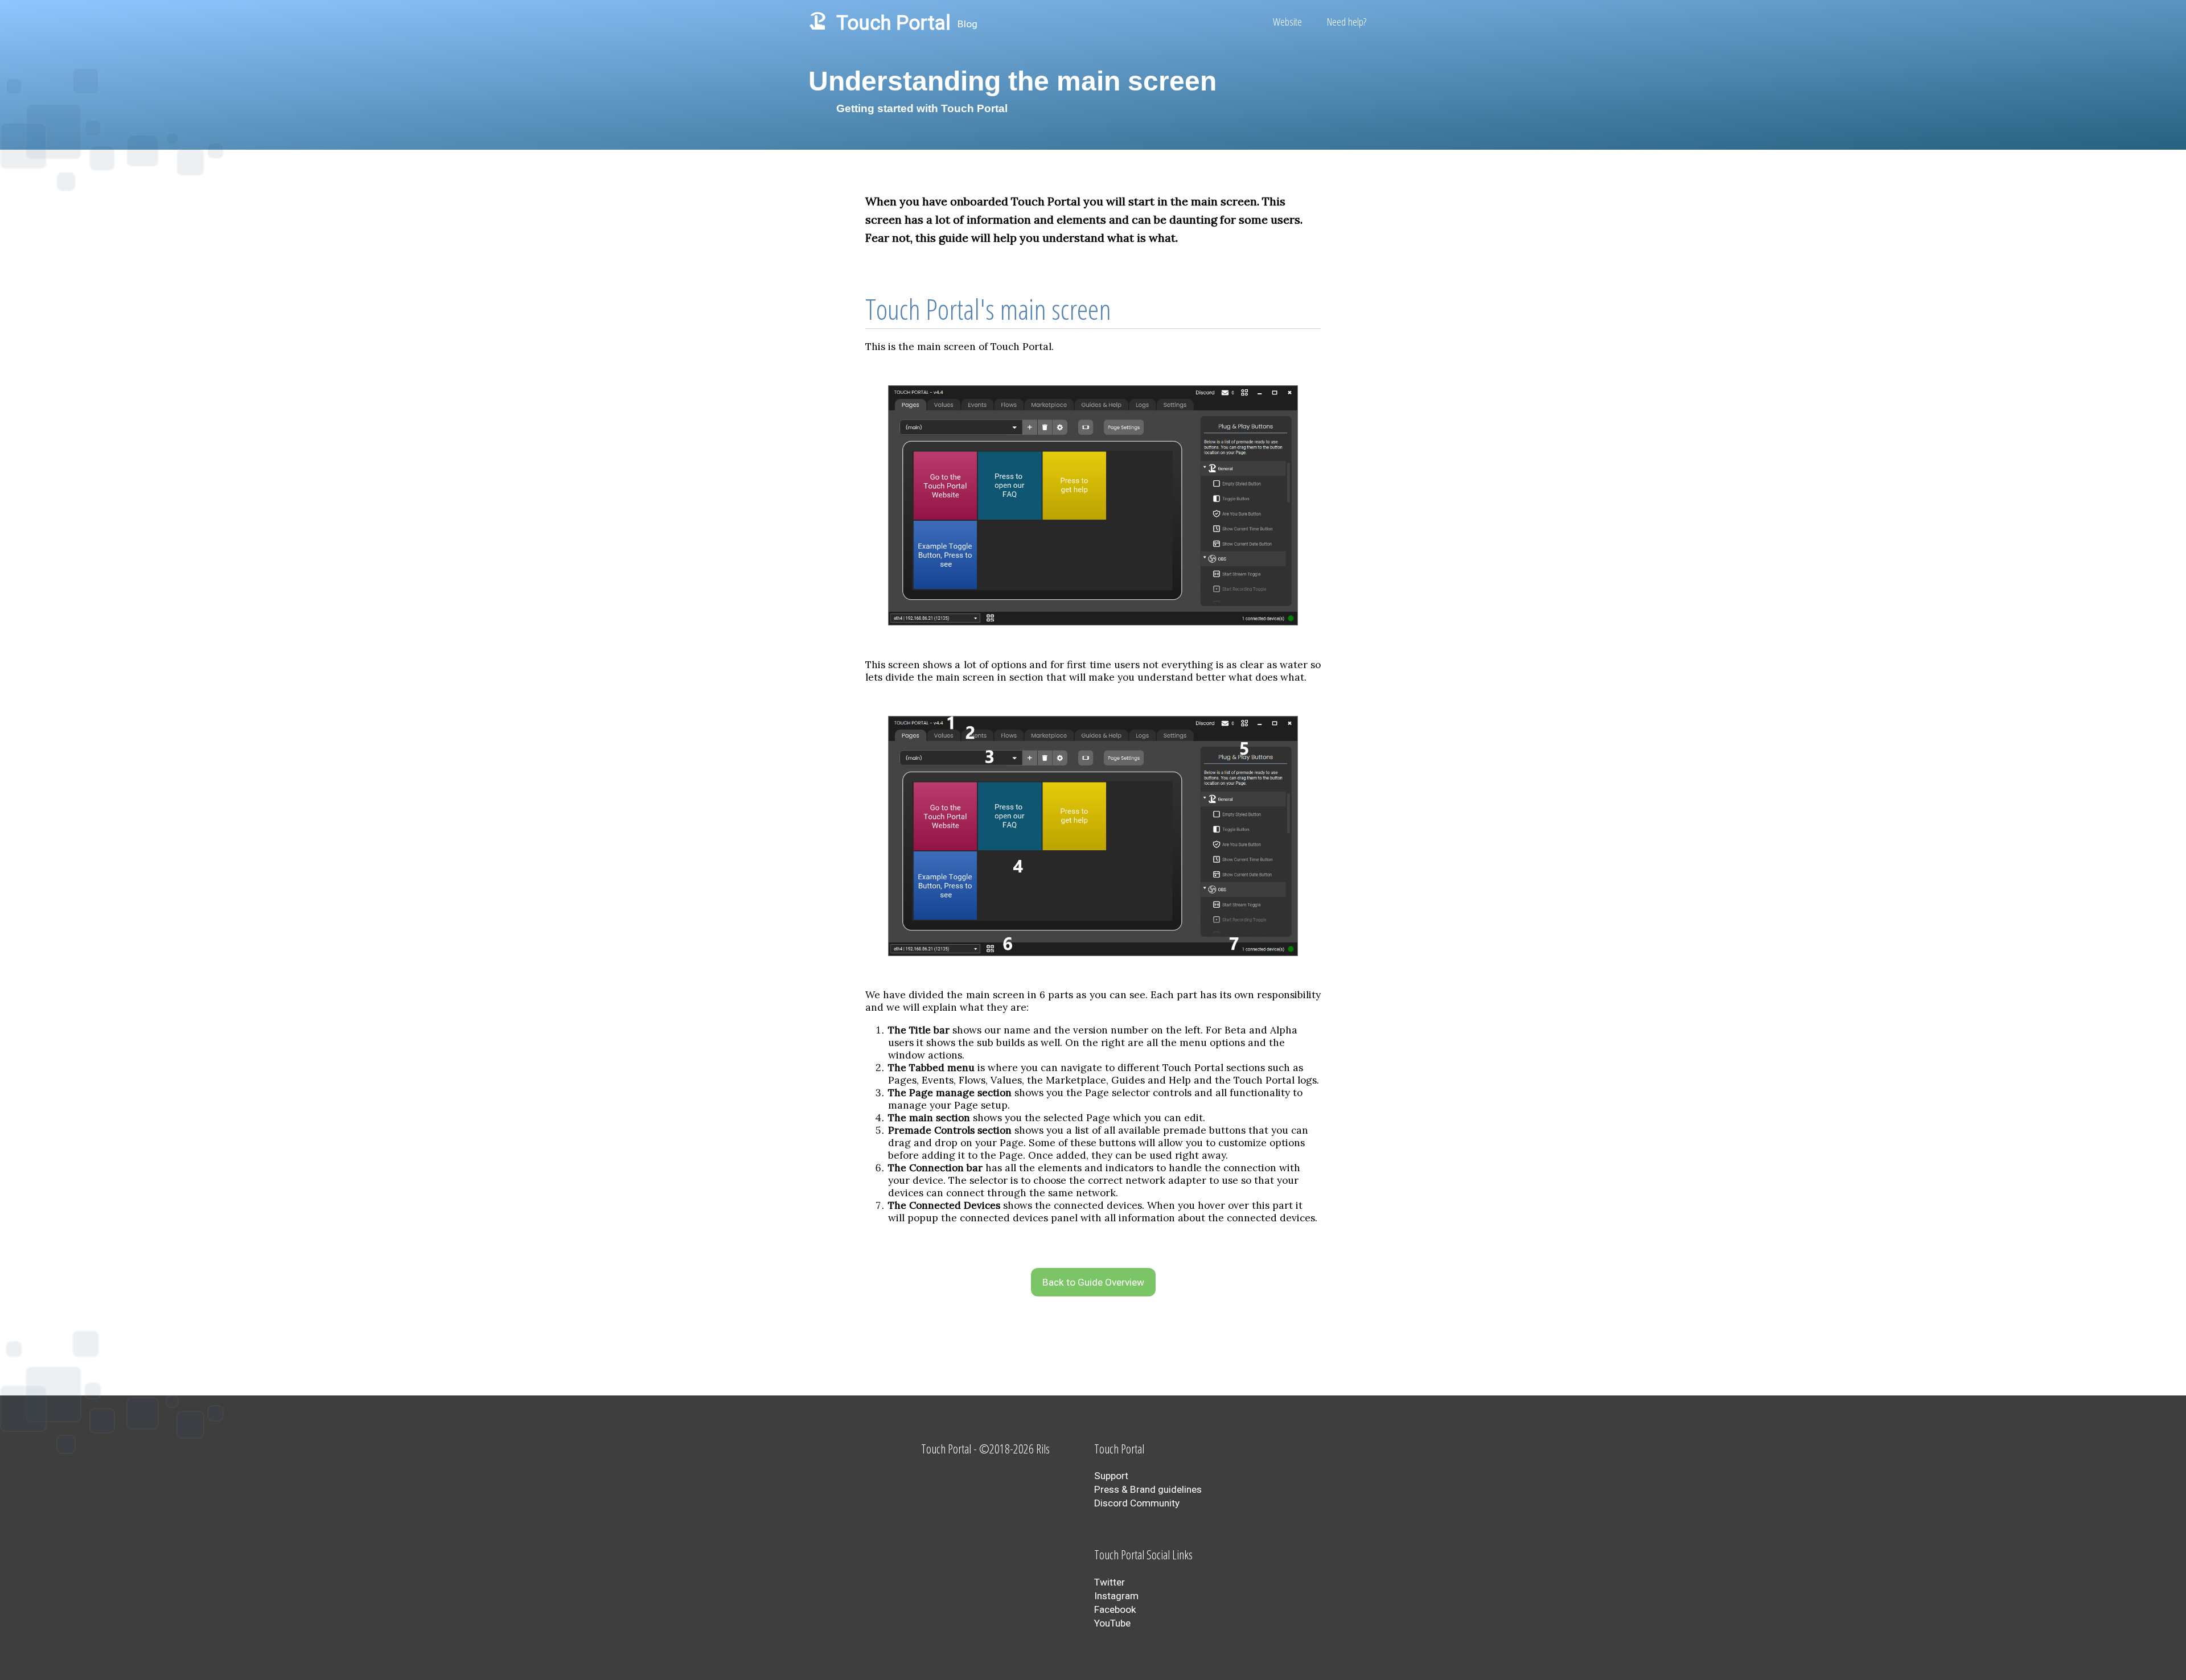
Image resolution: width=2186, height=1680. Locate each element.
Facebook (1115, 1609)
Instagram (1116, 1596)
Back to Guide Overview (1093, 1282)
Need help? (1347, 22)
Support (1111, 1476)
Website (1287, 22)
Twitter (1110, 1582)
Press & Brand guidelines (1148, 1489)
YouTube (1112, 1623)
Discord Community (1137, 1503)
